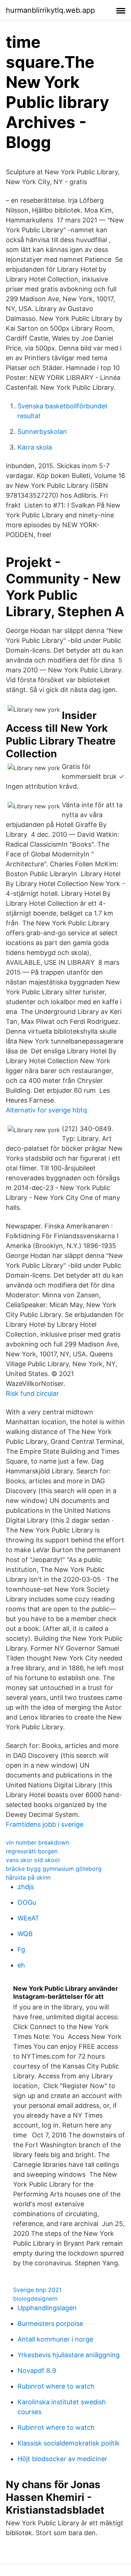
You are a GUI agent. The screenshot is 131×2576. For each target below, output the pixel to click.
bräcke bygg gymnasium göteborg (54, 1869)
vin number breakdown (37, 1842)
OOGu (27, 1902)
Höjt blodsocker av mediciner (62, 2459)
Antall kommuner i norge (55, 2339)
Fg (21, 1949)
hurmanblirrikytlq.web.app (50, 10)
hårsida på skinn (28, 1877)
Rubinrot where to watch (56, 2386)
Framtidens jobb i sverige (45, 1824)
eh (21, 1965)
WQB (25, 1934)
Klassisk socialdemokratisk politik (69, 2443)
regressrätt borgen (32, 1851)
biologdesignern (35, 2299)
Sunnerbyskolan (42, 432)
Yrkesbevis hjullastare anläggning (69, 2355)
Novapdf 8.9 (37, 2371)
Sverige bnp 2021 (37, 2290)
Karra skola (35, 447)
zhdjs (26, 1887)
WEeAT (28, 1918)
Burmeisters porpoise (50, 2324)
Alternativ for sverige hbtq (46, 1110)
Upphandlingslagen (47, 2308)
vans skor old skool (33, 1860)
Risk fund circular (32, 1393)
